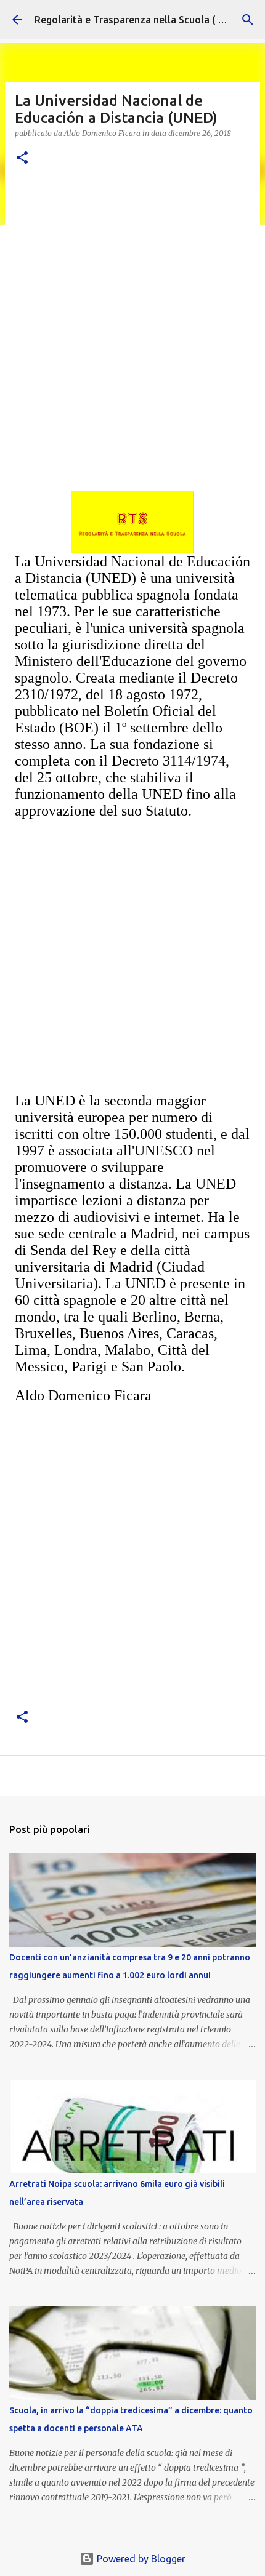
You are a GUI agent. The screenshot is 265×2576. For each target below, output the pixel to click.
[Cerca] (248, 20)
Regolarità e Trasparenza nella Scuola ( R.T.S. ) (141, 20)
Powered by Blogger (140, 2559)
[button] (22, 158)
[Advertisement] (132, 319)
